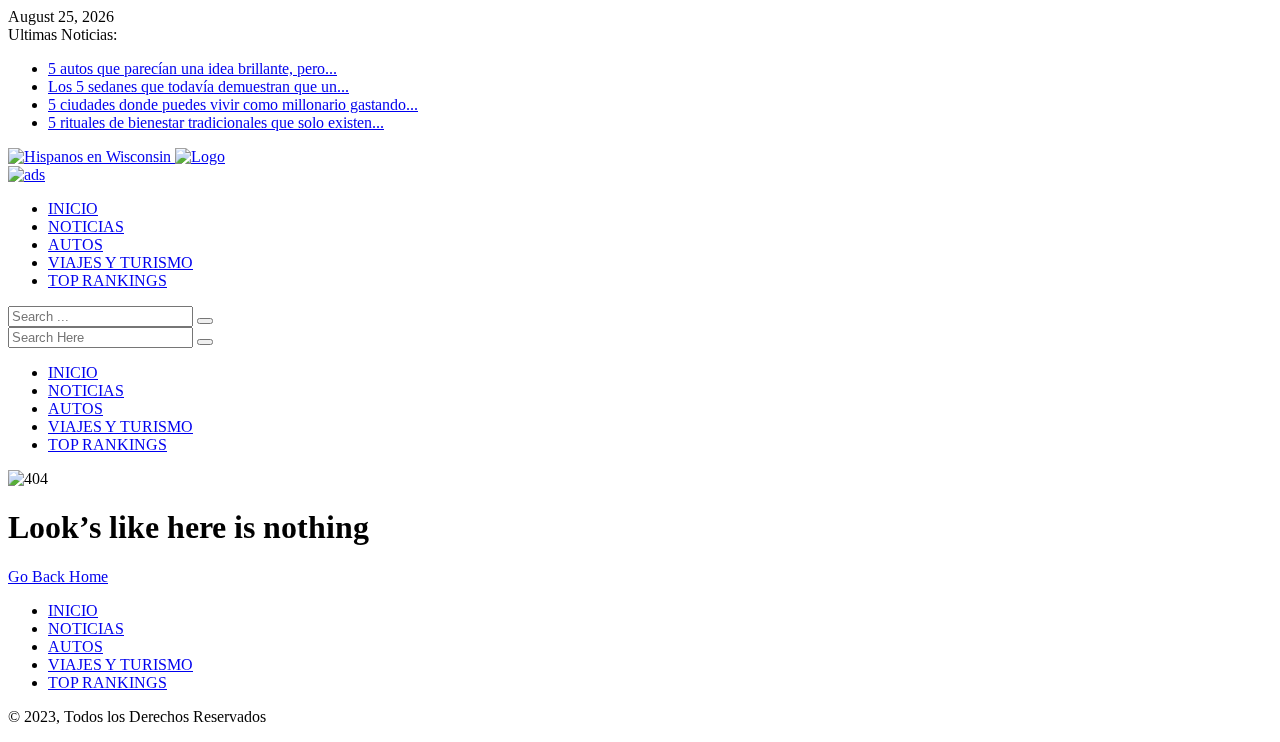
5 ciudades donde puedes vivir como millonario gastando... (233, 104)
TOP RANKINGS (107, 280)
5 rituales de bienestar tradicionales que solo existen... (216, 122)
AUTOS (75, 244)
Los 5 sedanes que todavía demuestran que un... (198, 86)
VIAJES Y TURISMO (120, 262)
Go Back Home (58, 576)
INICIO (73, 208)
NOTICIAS (86, 226)
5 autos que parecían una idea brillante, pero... (192, 68)
